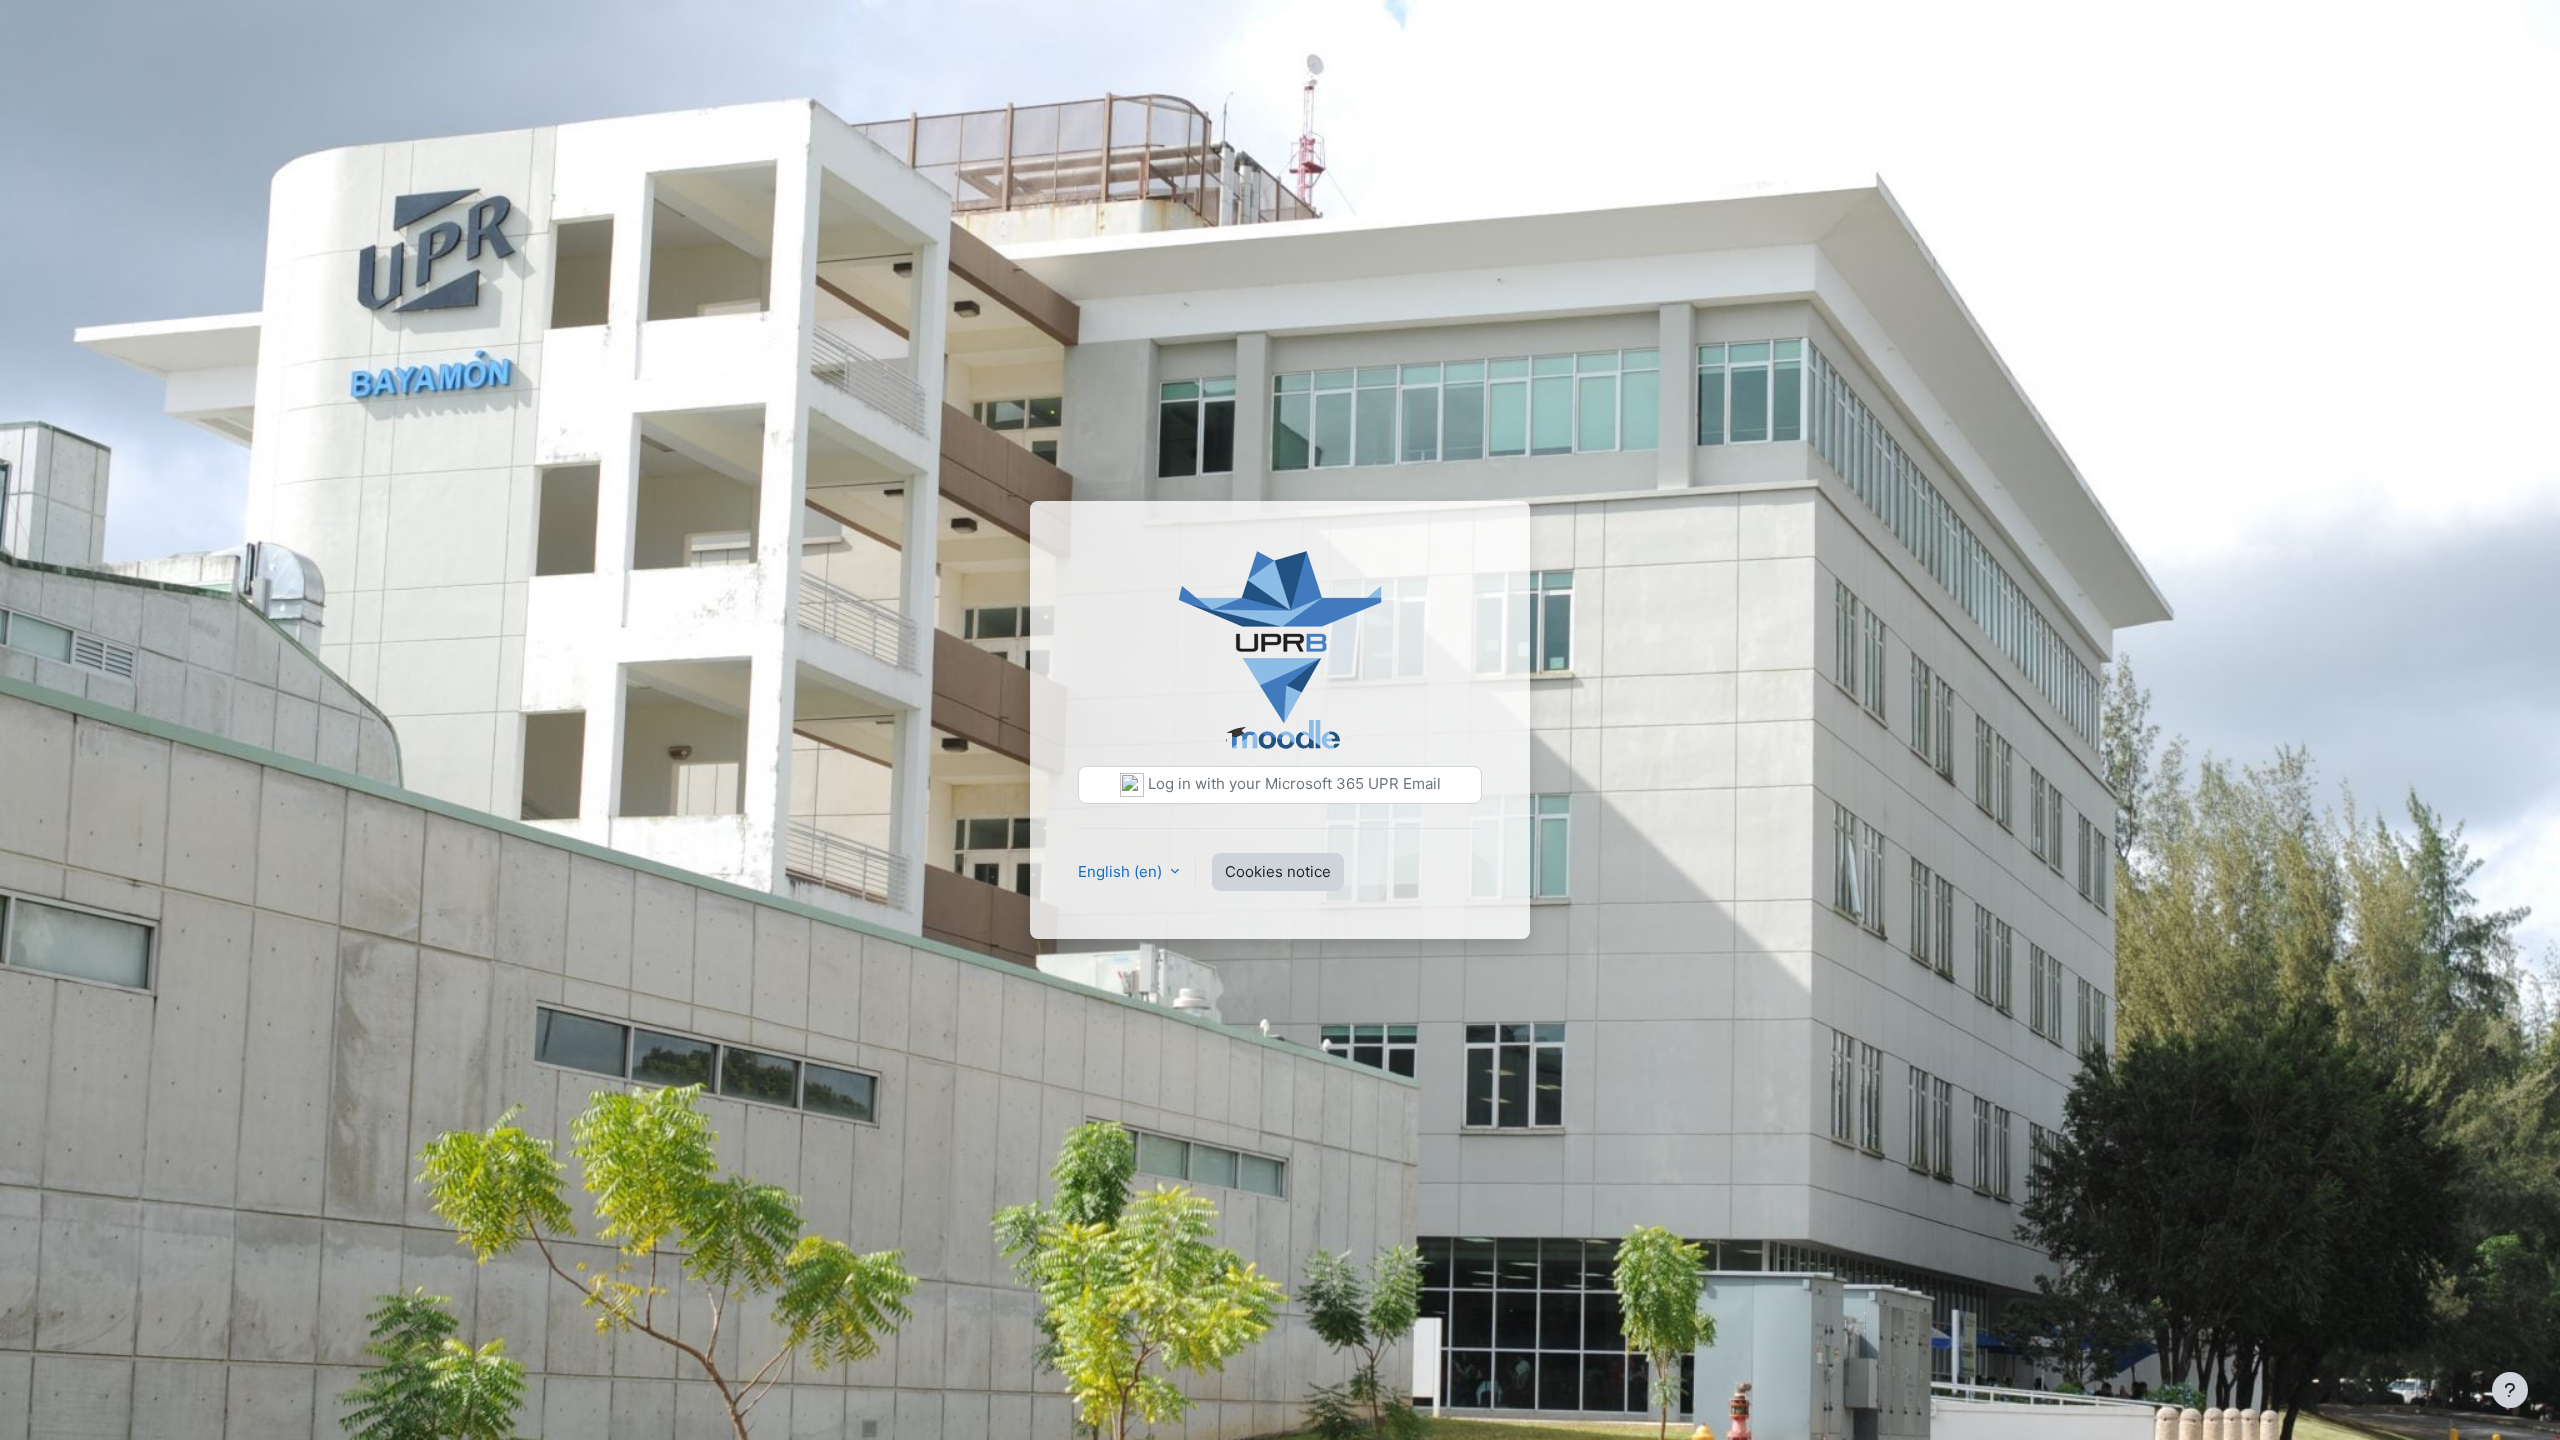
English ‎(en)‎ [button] (1122, 871)
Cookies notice (1278, 871)
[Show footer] (2510, 1390)
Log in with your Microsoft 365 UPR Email (1292, 783)
